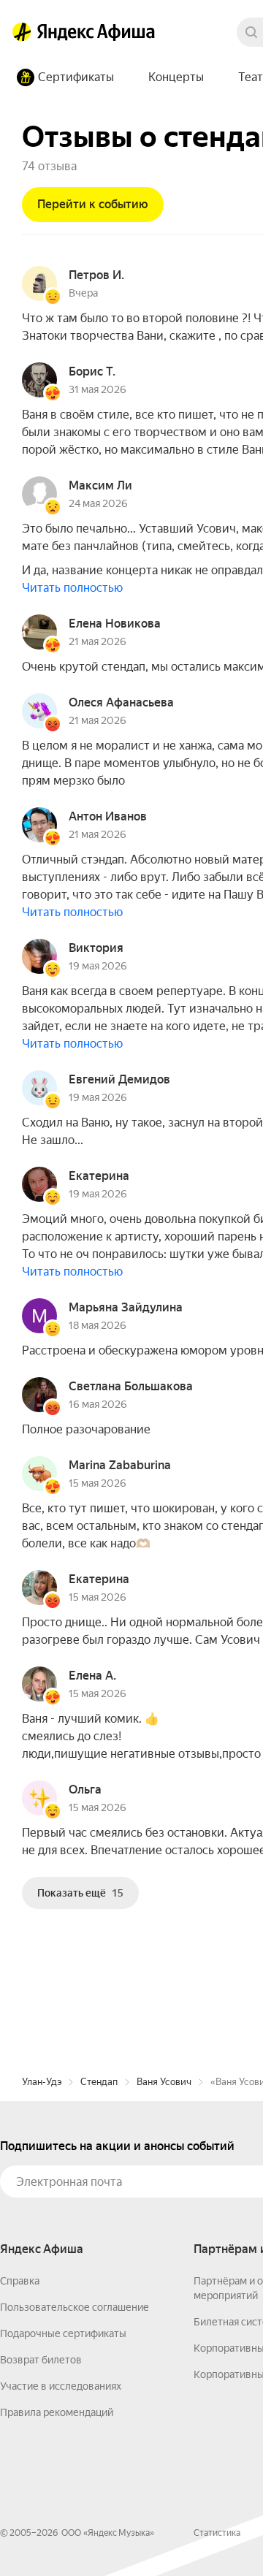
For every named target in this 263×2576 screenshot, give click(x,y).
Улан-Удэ (42, 2082)
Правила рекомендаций (57, 2412)
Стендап (99, 2082)
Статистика (217, 2533)
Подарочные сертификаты (63, 2333)
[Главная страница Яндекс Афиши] (22, 32)
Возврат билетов (41, 2360)
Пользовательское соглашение (75, 2307)
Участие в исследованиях (61, 2386)
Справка (20, 2281)
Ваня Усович (164, 2082)
